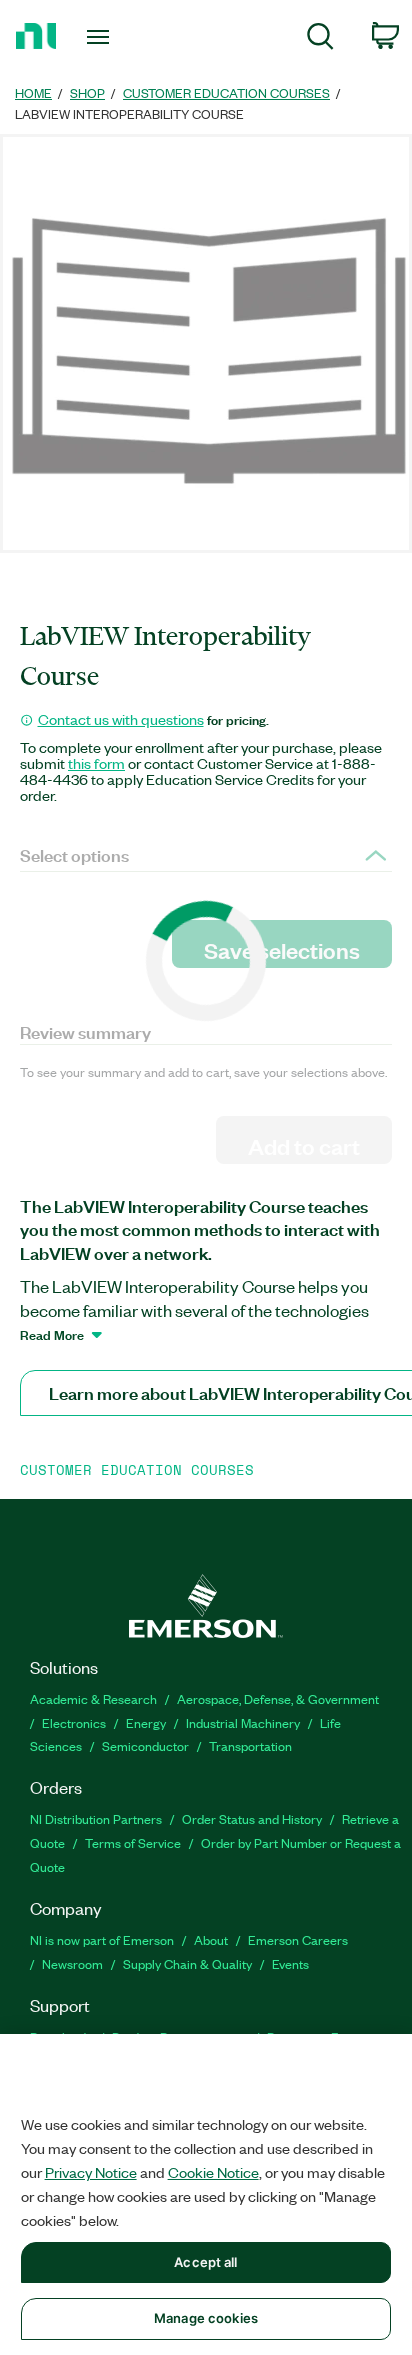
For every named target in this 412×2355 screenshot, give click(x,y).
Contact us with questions (121, 719)
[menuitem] (320, 39)
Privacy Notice (91, 2172)
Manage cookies (206, 2318)
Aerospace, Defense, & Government (278, 1698)
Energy (146, 1722)
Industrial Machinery (243, 1722)
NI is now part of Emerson (102, 1939)
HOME (33, 92)
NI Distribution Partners (96, 1818)
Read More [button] (52, 1334)
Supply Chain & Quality (187, 1963)
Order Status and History (252, 1818)
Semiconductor (145, 1745)
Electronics (74, 1722)
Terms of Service (133, 1842)
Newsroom (72, 1963)
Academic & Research (93, 1698)
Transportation (250, 1745)
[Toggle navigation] (102, 37)
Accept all (205, 2262)
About (211, 1939)
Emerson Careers (298, 1939)
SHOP (87, 92)
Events (290, 1963)
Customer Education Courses (226, 92)
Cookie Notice (213, 2172)
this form (96, 763)
